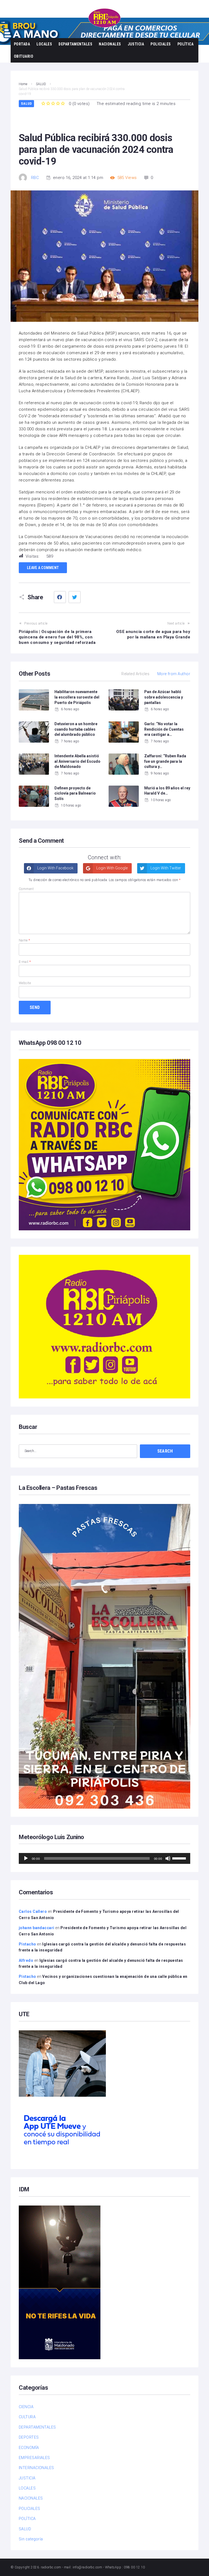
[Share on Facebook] (60, 597)
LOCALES (44, 44)
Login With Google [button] (112, 868)
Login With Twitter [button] (165, 868)
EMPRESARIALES (34, 2458)
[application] (104, 1858)
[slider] (180, 1858)
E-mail (25, 962)
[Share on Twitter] (75, 597)
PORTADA (22, 44)
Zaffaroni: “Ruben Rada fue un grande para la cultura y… (165, 761)
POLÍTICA (186, 44)
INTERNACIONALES (36, 2468)
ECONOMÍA (29, 2448)
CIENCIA (26, 2407)
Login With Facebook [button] (55, 868)
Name (24, 940)
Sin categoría (31, 2539)
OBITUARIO (24, 56)
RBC (35, 178)
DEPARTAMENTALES (75, 44)
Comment (26, 889)
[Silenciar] (168, 1858)
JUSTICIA (136, 44)
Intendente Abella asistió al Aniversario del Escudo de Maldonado (77, 761)
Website (25, 983)
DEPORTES (29, 2437)
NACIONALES (110, 44)
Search (165, 1451)
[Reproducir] (26, 1858)
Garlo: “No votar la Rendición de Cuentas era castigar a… (164, 729)
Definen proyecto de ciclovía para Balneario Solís (75, 793)
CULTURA (27, 2417)
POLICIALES (161, 44)
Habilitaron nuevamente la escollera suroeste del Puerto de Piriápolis (77, 697)
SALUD (26, 104)
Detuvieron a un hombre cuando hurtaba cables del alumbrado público (76, 729)
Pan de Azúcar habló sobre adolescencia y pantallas (164, 697)
